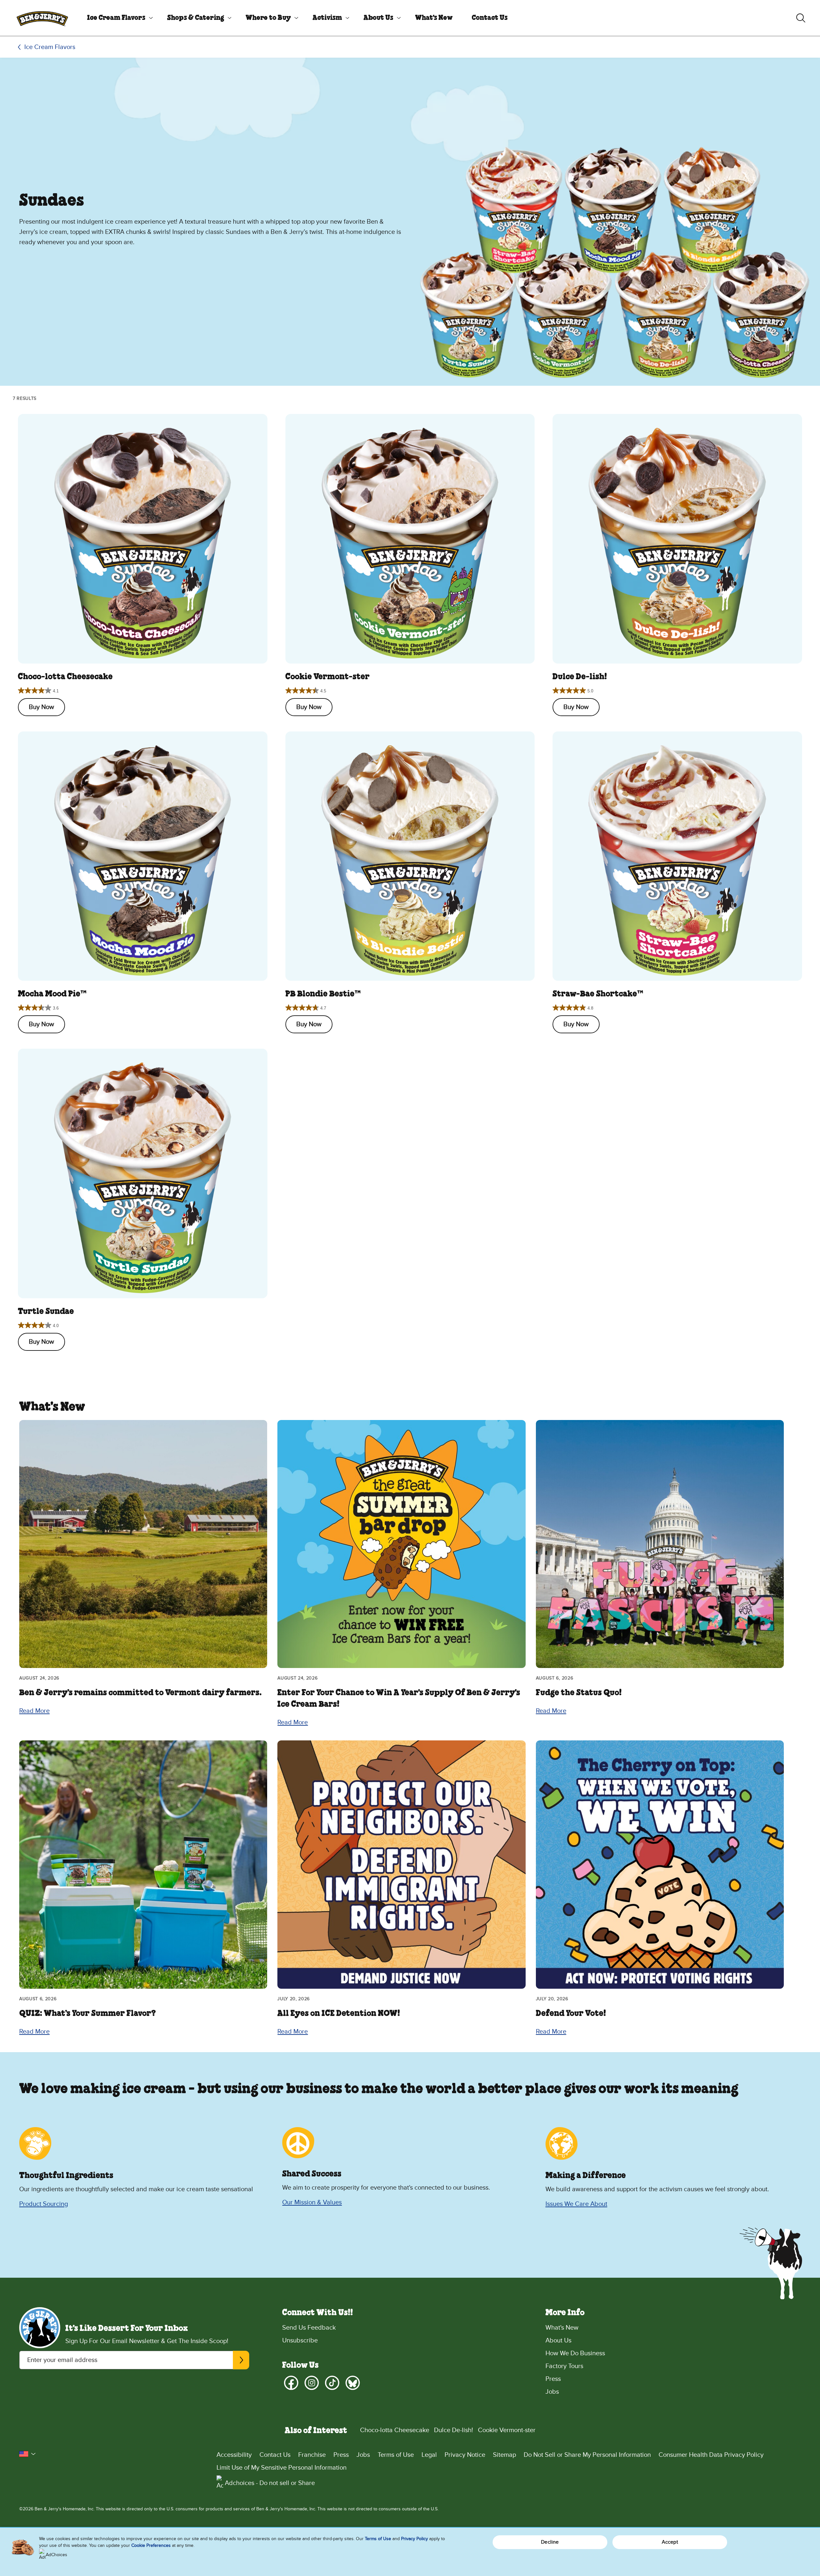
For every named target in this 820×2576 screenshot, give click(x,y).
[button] (28, 2454)
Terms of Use (396, 2455)
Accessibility (234, 2455)
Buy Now (41, 707)
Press (553, 2379)
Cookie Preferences (151, 2545)
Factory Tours (564, 2366)
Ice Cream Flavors (116, 18)
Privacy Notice (465, 2455)
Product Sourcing (44, 2204)
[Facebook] (291, 2383)
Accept (670, 2542)
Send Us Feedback (309, 2328)
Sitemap (504, 2455)
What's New (434, 18)
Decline (550, 2542)
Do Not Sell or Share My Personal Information (587, 2455)
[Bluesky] (353, 2383)
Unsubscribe (300, 2341)
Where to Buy (268, 18)
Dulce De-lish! (454, 2430)
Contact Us (490, 18)
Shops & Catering (196, 18)
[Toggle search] (801, 18)
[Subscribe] (241, 2360)
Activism (327, 18)
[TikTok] (332, 2383)
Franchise (312, 2455)
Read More (34, 1711)
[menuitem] (118, 18)
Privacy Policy (414, 2539)
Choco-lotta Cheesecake (395, 2430)
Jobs (552, 2392)
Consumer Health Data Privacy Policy (711, 2455)
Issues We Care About (576, 2204)
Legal (429, 2455)
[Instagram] (312, 2383)
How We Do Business (575, 2353)
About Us (378, 18)
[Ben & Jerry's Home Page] (42, 18)
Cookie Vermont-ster (507, 2430)
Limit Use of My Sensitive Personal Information (282, 2468)
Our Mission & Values (312, 2202)
